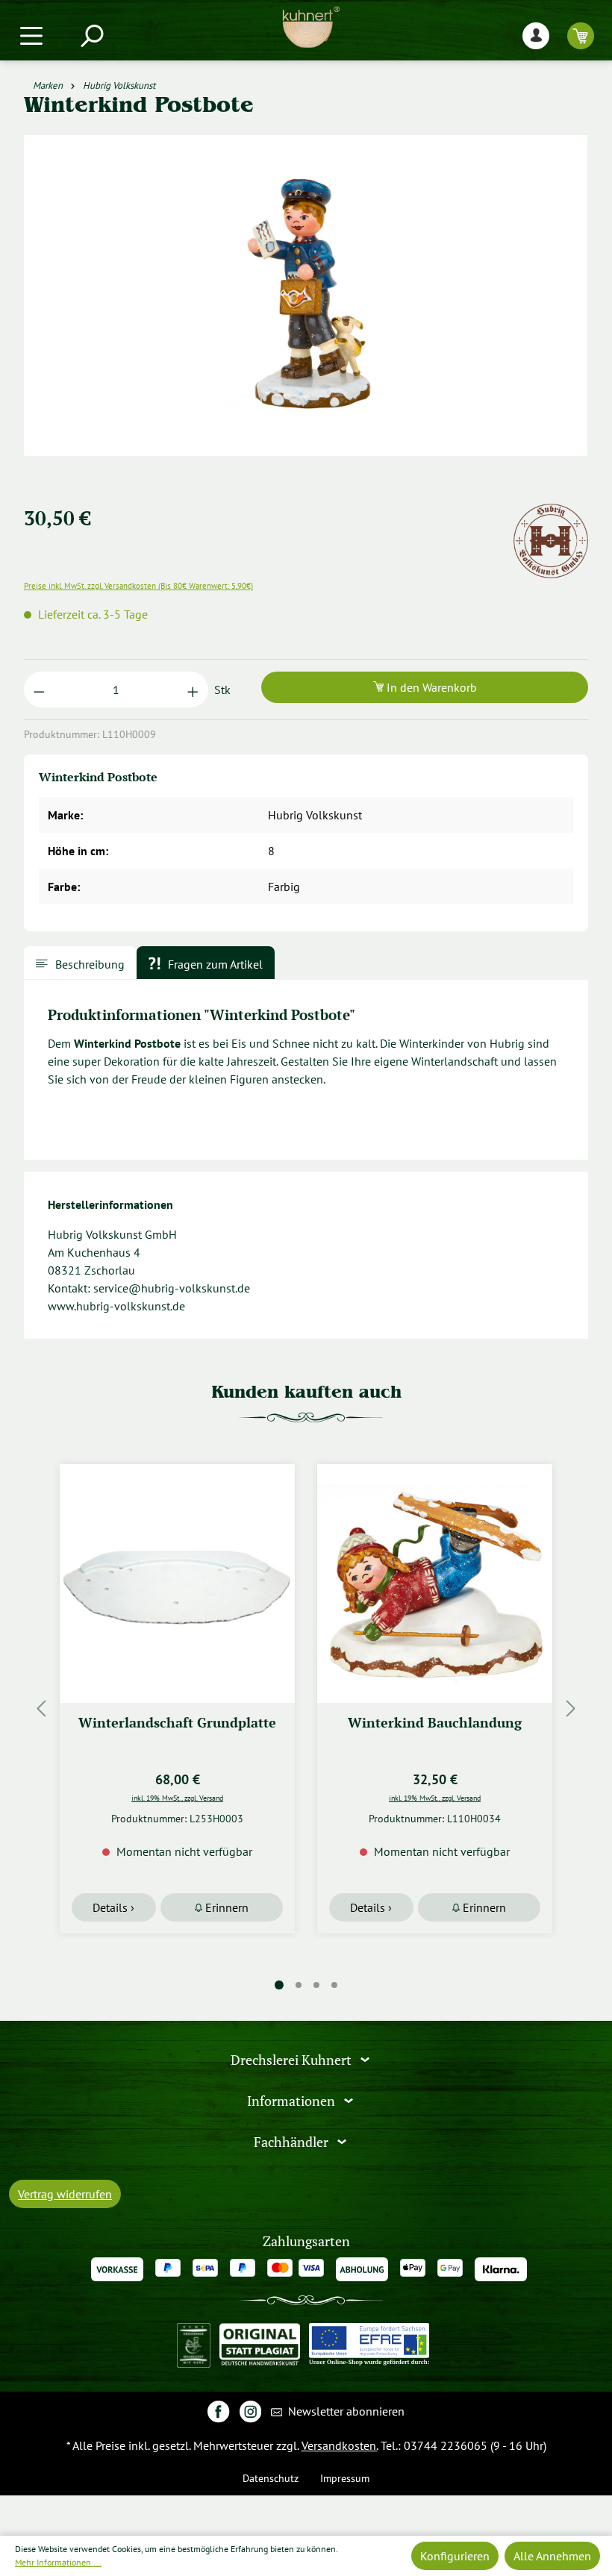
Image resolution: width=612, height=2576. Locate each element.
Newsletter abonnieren (345, 2411)
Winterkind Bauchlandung (435, 1723)
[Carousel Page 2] (299, 1985)
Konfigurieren (455, 2556)
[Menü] (31, 35)
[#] (218, 2411)
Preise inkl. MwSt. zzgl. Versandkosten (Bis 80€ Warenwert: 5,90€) (138, 586)
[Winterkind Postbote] (306, 296)
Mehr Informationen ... (58, 2562)
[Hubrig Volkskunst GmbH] (551, 513)
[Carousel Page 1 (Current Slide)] (279, 1985)
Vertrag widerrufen (65, 2194)
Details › (113, 1907)
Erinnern (225, 1907)
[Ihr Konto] (536, 35)
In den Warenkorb (430, 687)
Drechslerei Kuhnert (293, 2060)
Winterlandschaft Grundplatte (177, 1723)
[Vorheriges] (41, 1709)
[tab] (80, 963)
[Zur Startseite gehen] (311, 27)
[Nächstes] (571, 1709)
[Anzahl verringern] (39, 690)
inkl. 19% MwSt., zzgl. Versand (177, 1798)
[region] (306, 313)
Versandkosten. (340, 2445)
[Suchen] (91, 35)
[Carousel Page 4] (334, 1985)
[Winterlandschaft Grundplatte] (177, 1584)
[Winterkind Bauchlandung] (435, 1584)
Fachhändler (293, 2142)
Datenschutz (271, 2478)
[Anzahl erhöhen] (193, 690)
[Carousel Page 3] (316, 1985)
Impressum (345, 2478)
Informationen (293, 2101)
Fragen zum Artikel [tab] (214, 964)
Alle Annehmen (552, 2556)
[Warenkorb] (581, 35)
